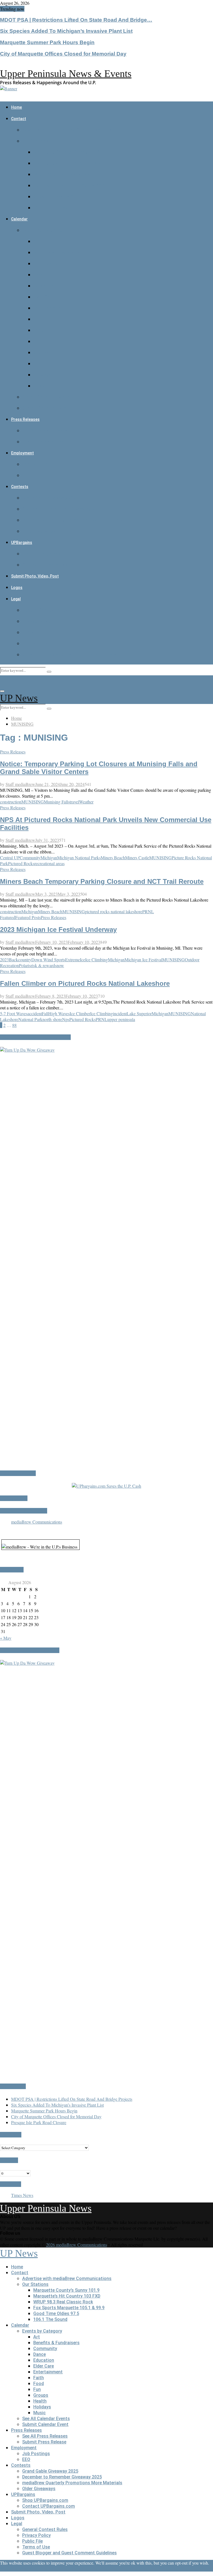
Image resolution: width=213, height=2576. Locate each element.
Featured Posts (28, 917)
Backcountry (20, 960)
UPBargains (22, 542)
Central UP (10, 858)
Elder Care (44, 297)
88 (14, 1025)
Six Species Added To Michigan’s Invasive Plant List (66, 31)
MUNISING (33, 802)
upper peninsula (121, 1019)
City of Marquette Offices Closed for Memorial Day (63, 54)
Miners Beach (113, 858)
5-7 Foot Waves (14, 1013)
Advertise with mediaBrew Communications (67, 130)
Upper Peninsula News (46, 2208)
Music (40, 386)
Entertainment (48, 308)
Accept (6, 2569)
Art (37, 241)
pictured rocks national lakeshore (114, 911)
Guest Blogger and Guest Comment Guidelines (69, 655)
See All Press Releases (45, 431)
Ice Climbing (97, 960)
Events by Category (42, 230)
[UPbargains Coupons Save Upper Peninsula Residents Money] (106, 1486)
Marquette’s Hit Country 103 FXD (67, 163)
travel (74, 802)
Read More (23, 2569)
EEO (26, 475)
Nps (66, 1019)
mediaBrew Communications (37, 1522)
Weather (86, 802)
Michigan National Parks (79, 858)
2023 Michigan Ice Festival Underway (58, 929)
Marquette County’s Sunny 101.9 (66, 152)
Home (17, 107)
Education (44, 286)
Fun (37, 341)
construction (11, 802)
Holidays (42, 375)
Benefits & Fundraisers (56, 252)
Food (39, 330)
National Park (30, 1019)
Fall (45, 1013)
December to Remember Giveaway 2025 (62, 509)
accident (35, 1013)
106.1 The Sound (50, 208)
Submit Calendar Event (45, 408)
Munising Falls (57, 802)
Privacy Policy (36, 621)
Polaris (25, 965)
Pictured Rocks (21, 863)
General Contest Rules (45, 610)
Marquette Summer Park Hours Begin (47, 42)
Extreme (73, 960)
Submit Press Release (44, 442)
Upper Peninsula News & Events (66, 74)
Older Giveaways (39, 531)
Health (40, 364)
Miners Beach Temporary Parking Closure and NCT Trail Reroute (102, 881)
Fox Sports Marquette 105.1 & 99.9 (69, 186)
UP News (19, 698)
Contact (19, 119)
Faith (39, 319)
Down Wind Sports (48, 960)
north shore (52, 1019)
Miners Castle (137, 858)
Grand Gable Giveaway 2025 (50, 498)
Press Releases (25, 419)
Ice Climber (80, 1013)
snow (59, 965)
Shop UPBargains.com (45, 554)
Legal (16, 599)
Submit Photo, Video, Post (35, 576)
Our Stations (35, 141)
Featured (8, 917)
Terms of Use (36, 644)
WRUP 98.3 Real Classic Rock (63, 174)
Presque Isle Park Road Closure (39, 2122)
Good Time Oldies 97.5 (56, 197)
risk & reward (43, 965)
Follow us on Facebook (24, 1511)
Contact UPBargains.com (49, 565)
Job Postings (36, 464)
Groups (41, 353)
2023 (4, 960)
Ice (83, 960)
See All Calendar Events (46, 397)
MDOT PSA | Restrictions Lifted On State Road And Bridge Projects (72, 2099)
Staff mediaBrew (20, 784)
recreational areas (50, 863)
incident (120, 1013)
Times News (22, 2195)
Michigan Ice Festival (143, 960)
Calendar (19, 219)
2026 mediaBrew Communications (77, 2245)
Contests (20, 487)
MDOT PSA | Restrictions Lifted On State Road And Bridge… (76, 20)
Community (45, 264)
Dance (40, 275)
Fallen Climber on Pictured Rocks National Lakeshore (85, 983)
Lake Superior (139, 1013)
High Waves (59, 1013)
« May (6, 1638)
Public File (32, 632)
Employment (22, 453)
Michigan (49, 858)
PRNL (148, 911)
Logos (17, 588)
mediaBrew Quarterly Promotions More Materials (72, 520)
